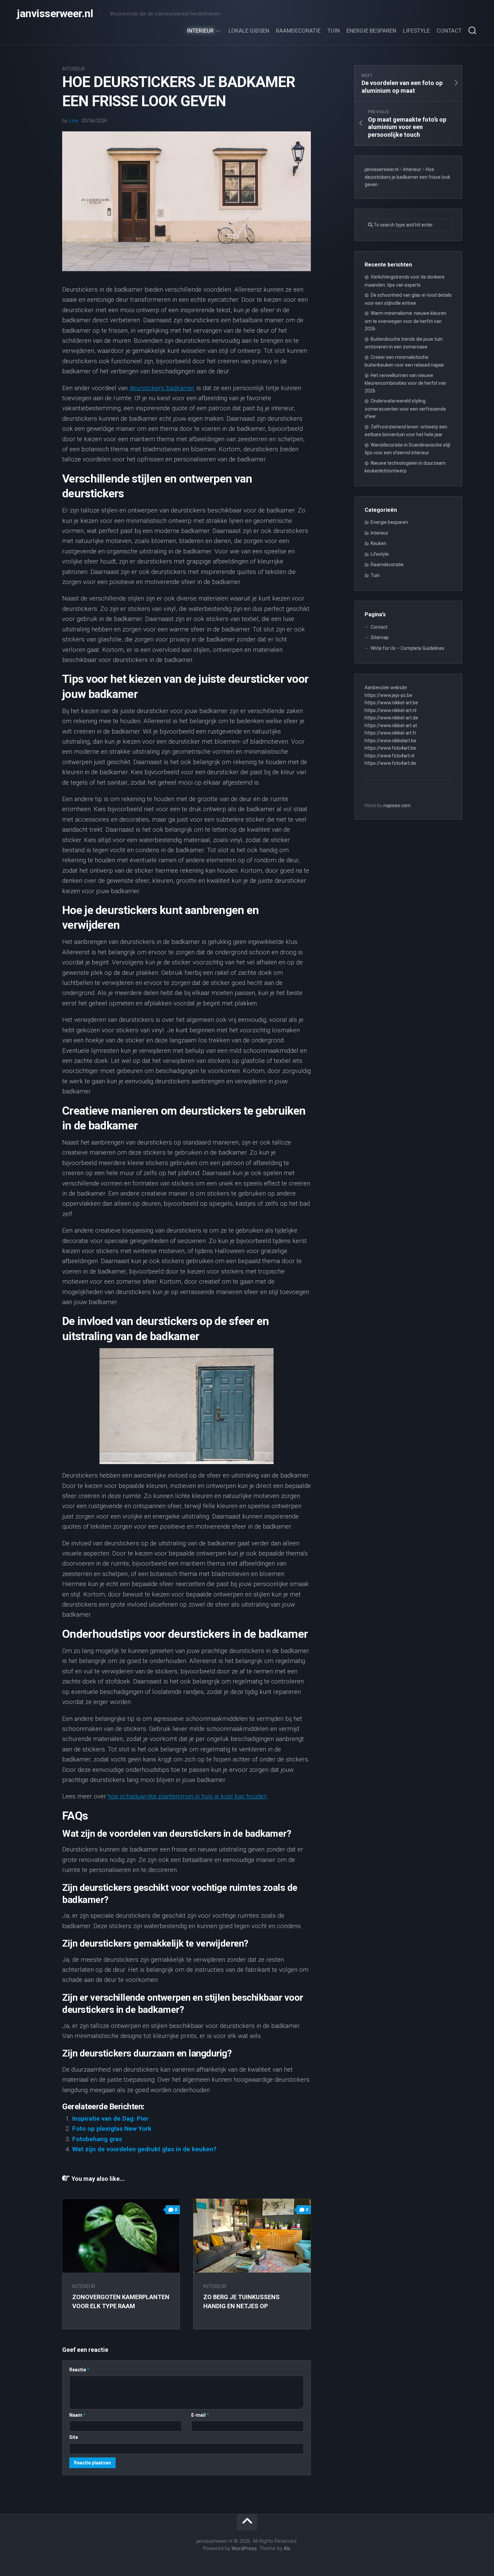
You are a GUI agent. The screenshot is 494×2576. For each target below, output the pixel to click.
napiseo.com (397, 805)
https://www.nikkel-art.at (391, 725)
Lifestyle (416, 31)
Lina (73, 121)
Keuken (379, 543)
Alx (287, 2548)
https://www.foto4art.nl (389, 756)
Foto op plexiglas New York (112, 2129)
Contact (449, 31)
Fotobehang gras (97, 2139)
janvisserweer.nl (55, 13)
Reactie (79, 2370)
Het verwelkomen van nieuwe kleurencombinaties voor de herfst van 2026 (405, 383)
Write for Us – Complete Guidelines (407, 648)
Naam (77, 2415)
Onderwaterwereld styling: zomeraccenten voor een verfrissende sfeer (405, 409)
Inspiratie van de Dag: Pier (110, 2118)
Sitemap (380, 637)
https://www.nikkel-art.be (391, 703)
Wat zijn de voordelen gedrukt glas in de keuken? (144, 2149)
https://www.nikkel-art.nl (390, 710)
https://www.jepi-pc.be (388, 695)
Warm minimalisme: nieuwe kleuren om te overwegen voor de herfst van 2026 (405, 321)
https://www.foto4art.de (390, 763)
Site (74, 2437)
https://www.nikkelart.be (390, 741)
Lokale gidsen (249, 31)
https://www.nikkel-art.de (391, 718)
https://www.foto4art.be (390, 748)
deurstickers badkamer (162, 388)
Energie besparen (371, 31)
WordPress (244, 2548)
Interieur (200, 31)
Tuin (334, 31)
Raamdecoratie (298, 31)
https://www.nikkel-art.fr (390, 733)
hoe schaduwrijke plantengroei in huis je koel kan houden (187, 1796)
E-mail (200, 2415)
